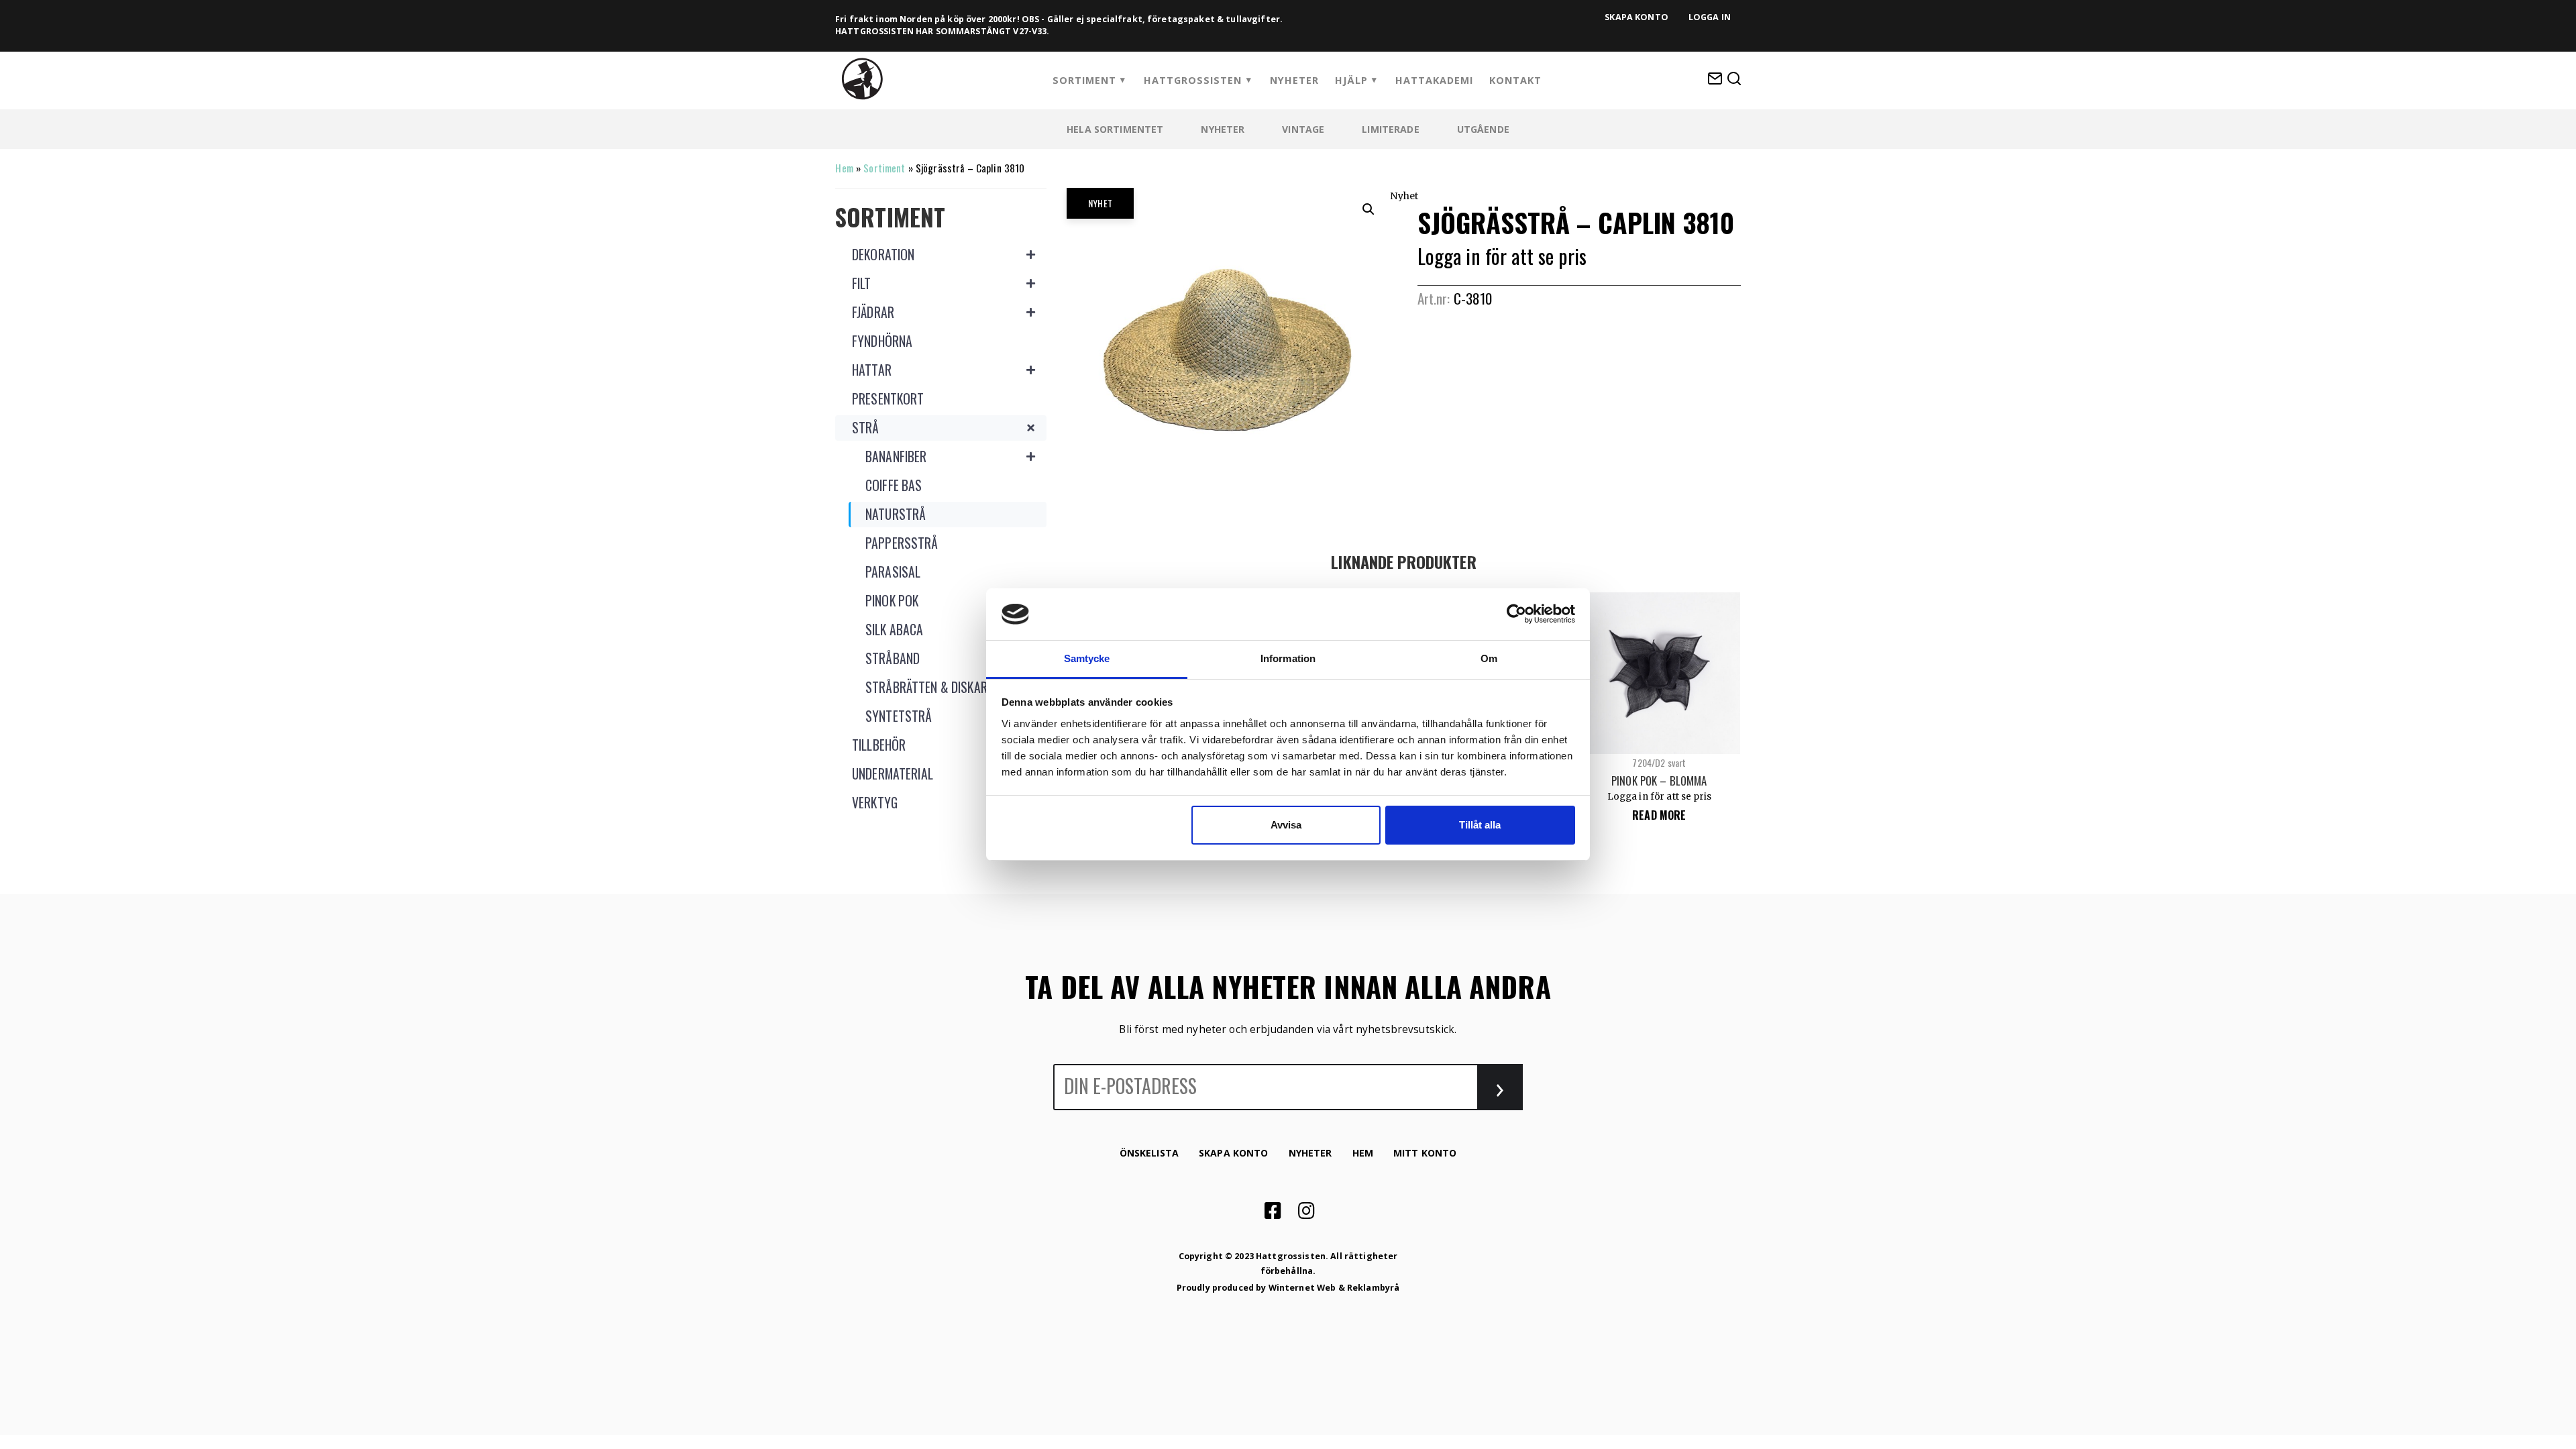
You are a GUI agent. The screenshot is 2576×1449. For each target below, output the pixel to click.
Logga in (1710, 17)
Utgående (1483, 129)
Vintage (1303, 129)
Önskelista (1149, 1153)
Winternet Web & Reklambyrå (1334, 1288)
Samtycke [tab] (1087, 658)
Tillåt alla (1480, 825)
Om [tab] (1489, 658)
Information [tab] (1288, 658)
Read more (1659, 815)
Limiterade (1390, 129)
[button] (1368, 209)
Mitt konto (1425, 1153)
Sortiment (1084, 80)
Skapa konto (1636, 17)
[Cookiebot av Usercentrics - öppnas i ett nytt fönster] (1516, 614)
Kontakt (1515, 80)
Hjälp (1351, 80)
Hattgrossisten (1193, 80)
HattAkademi (1434, 80)
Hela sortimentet (1115, 129)
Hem (844, 168)
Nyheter (1294, 80)
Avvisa (1286, 825)
